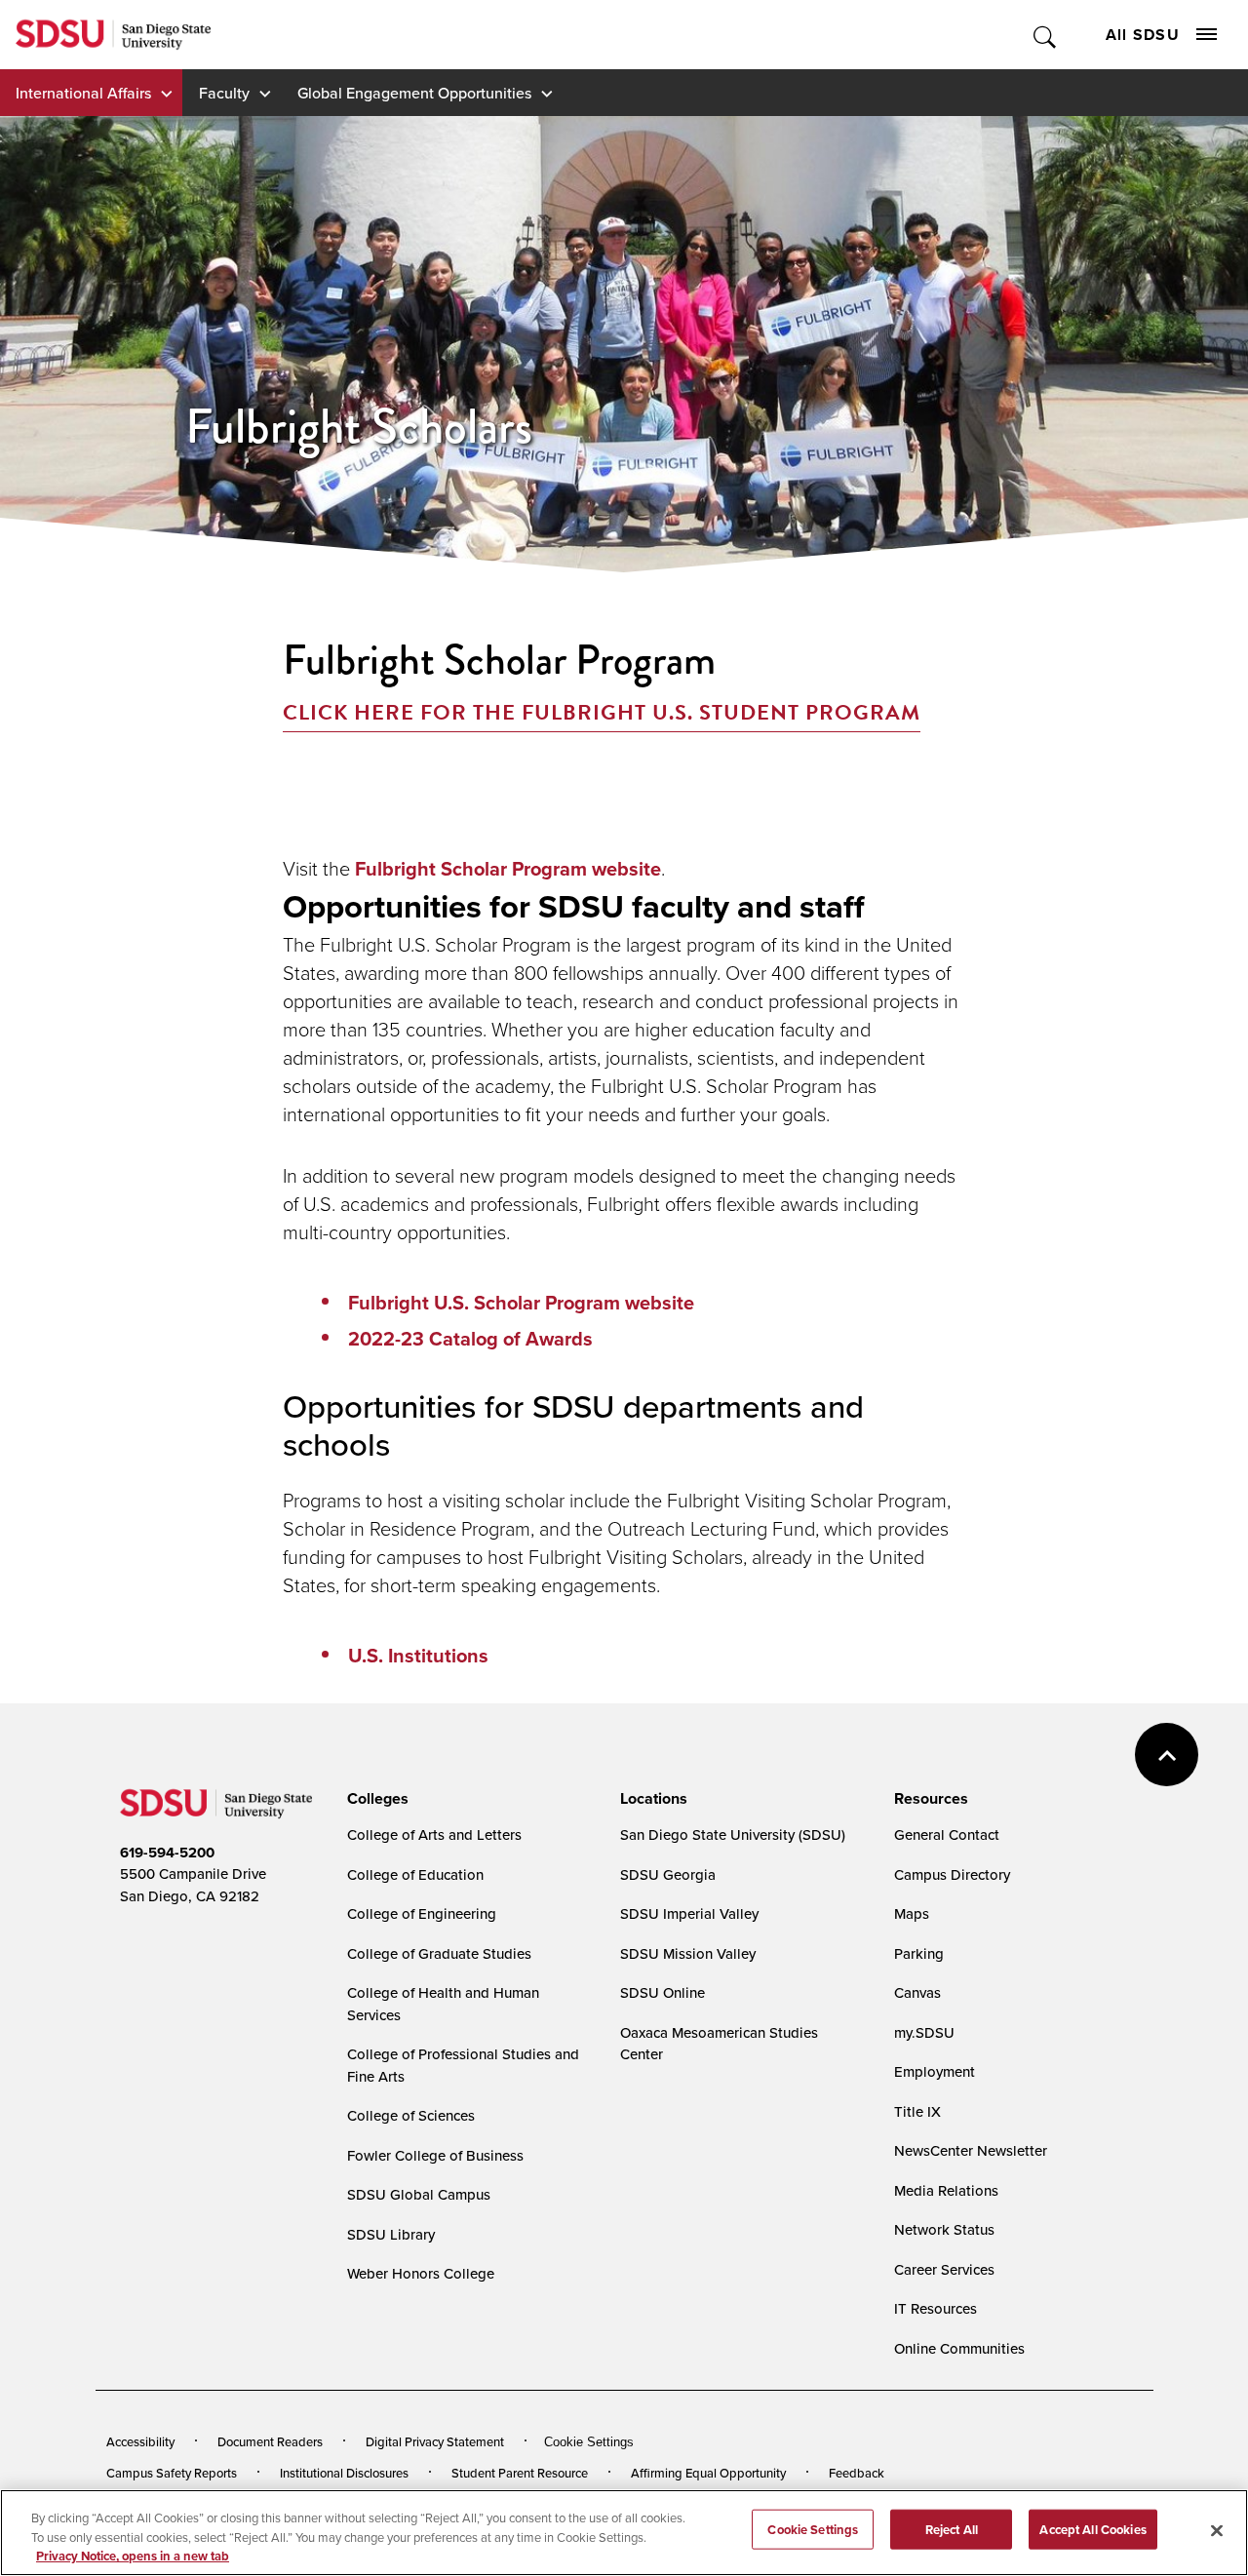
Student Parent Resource (520, 2473)
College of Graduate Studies (439, 1953)
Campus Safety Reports (172, 2473)
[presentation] (375, 1799)
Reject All (952, 2529)
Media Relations (946, 2190)
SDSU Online (663, 1992)
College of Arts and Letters (434, 1834)
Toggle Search (1046, 35)
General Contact (947, 1834)
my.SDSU (924, 2032)
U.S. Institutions (418, 1656)
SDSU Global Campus (419, 2194)
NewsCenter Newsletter (971, 2150)
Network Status (944, 2229)
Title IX (917, 2111)
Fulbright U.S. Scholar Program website (521, 1303)
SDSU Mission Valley (688, 1953)
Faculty (224, 93)
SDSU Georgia (668, 1874)
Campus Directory (952, 1874)
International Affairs (83, 93)
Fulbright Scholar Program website (506, 869)
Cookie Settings (589, 2442)
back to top (1167, 1755)
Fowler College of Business (435, 2155)
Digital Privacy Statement (435, 2441)
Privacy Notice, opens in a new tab (133, 2556)
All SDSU (1143, 35)
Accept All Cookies (1092, 2529)
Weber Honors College (421, 2273)
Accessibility (140, 2441)
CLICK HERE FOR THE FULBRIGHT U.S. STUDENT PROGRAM (602, 712)
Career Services (944, 2269)
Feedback (857, 2473)
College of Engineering (422, 1913)
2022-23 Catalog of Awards (470, 1339)
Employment (935, 2071)
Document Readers (270, 2441)
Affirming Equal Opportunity (708, 2473)
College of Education (415, 1874)
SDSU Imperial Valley (689, 1913)
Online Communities (959, 2348)
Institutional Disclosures (344, 2473)
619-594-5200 (167, 1853)
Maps (912, 1913)
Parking (919, 1953)
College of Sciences (411, 2115)
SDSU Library (391, 2234)
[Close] (1217, 2530)
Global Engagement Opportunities (414, 93)
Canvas (917, 1992)
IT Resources (936, 2308)
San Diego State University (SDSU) (733, 1834)
